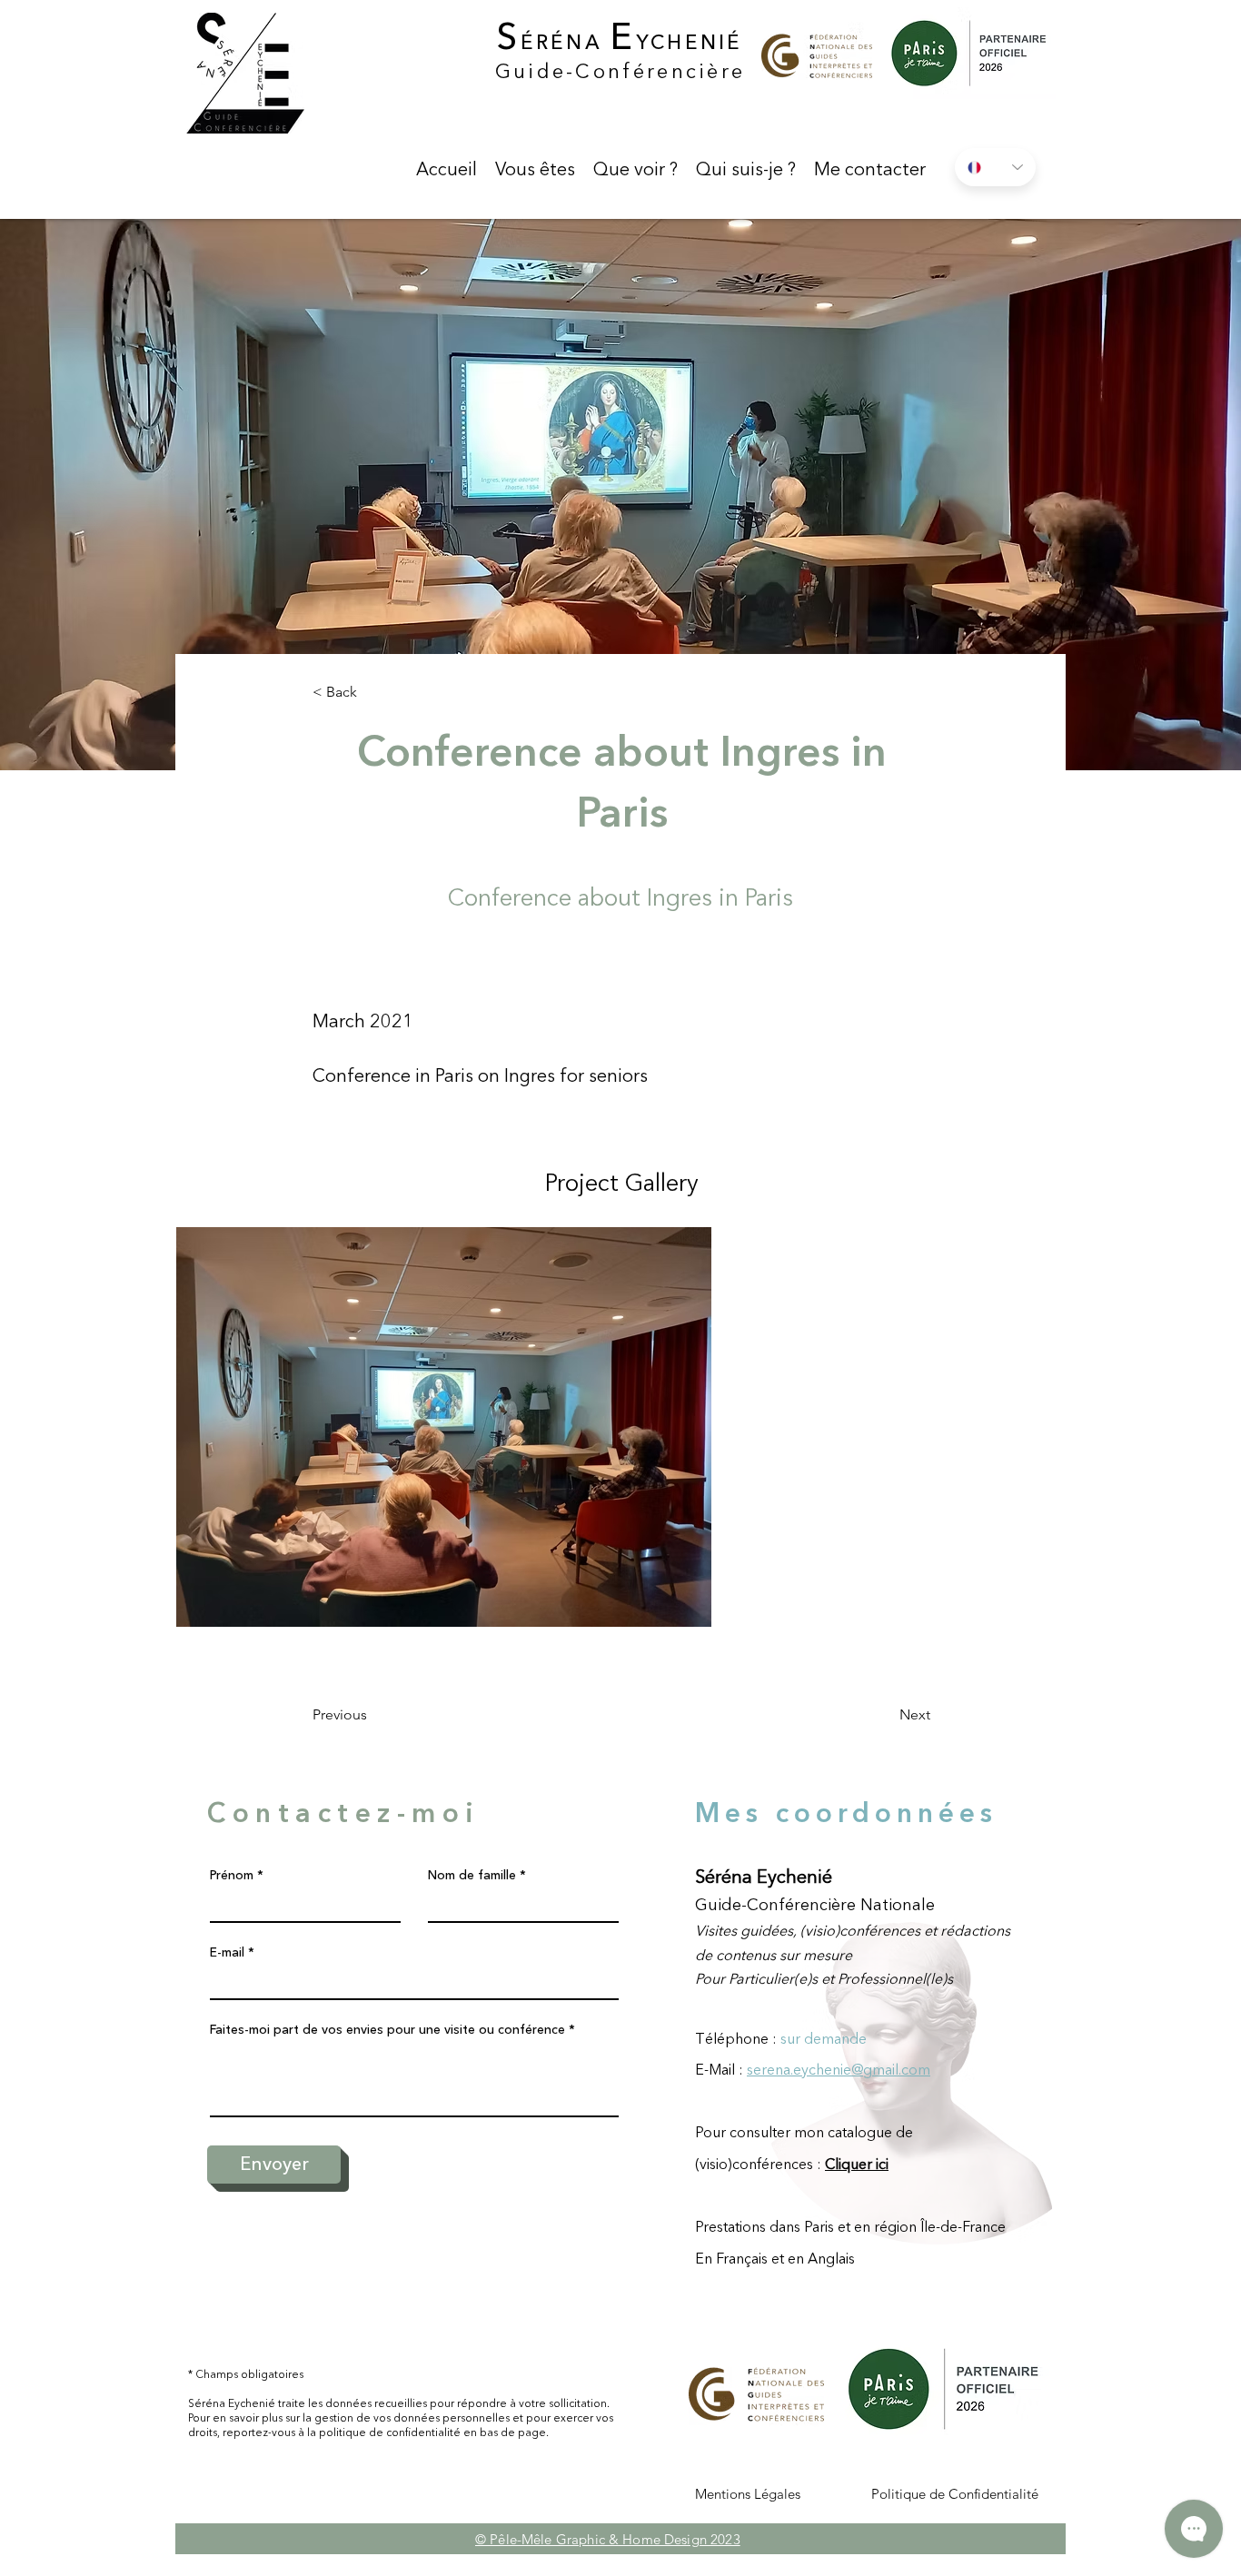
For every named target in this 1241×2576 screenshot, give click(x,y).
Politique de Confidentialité (955, 2494)
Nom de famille (472, 1875)
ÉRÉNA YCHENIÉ (620, 42)
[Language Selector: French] (995, 167)
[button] (535, 169)
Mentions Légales (748, 2494)
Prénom (232, 1875)
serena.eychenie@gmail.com (839, 2069)
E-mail (227, 1952)
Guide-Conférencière (620, 71)
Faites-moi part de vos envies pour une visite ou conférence (387, 2029)
